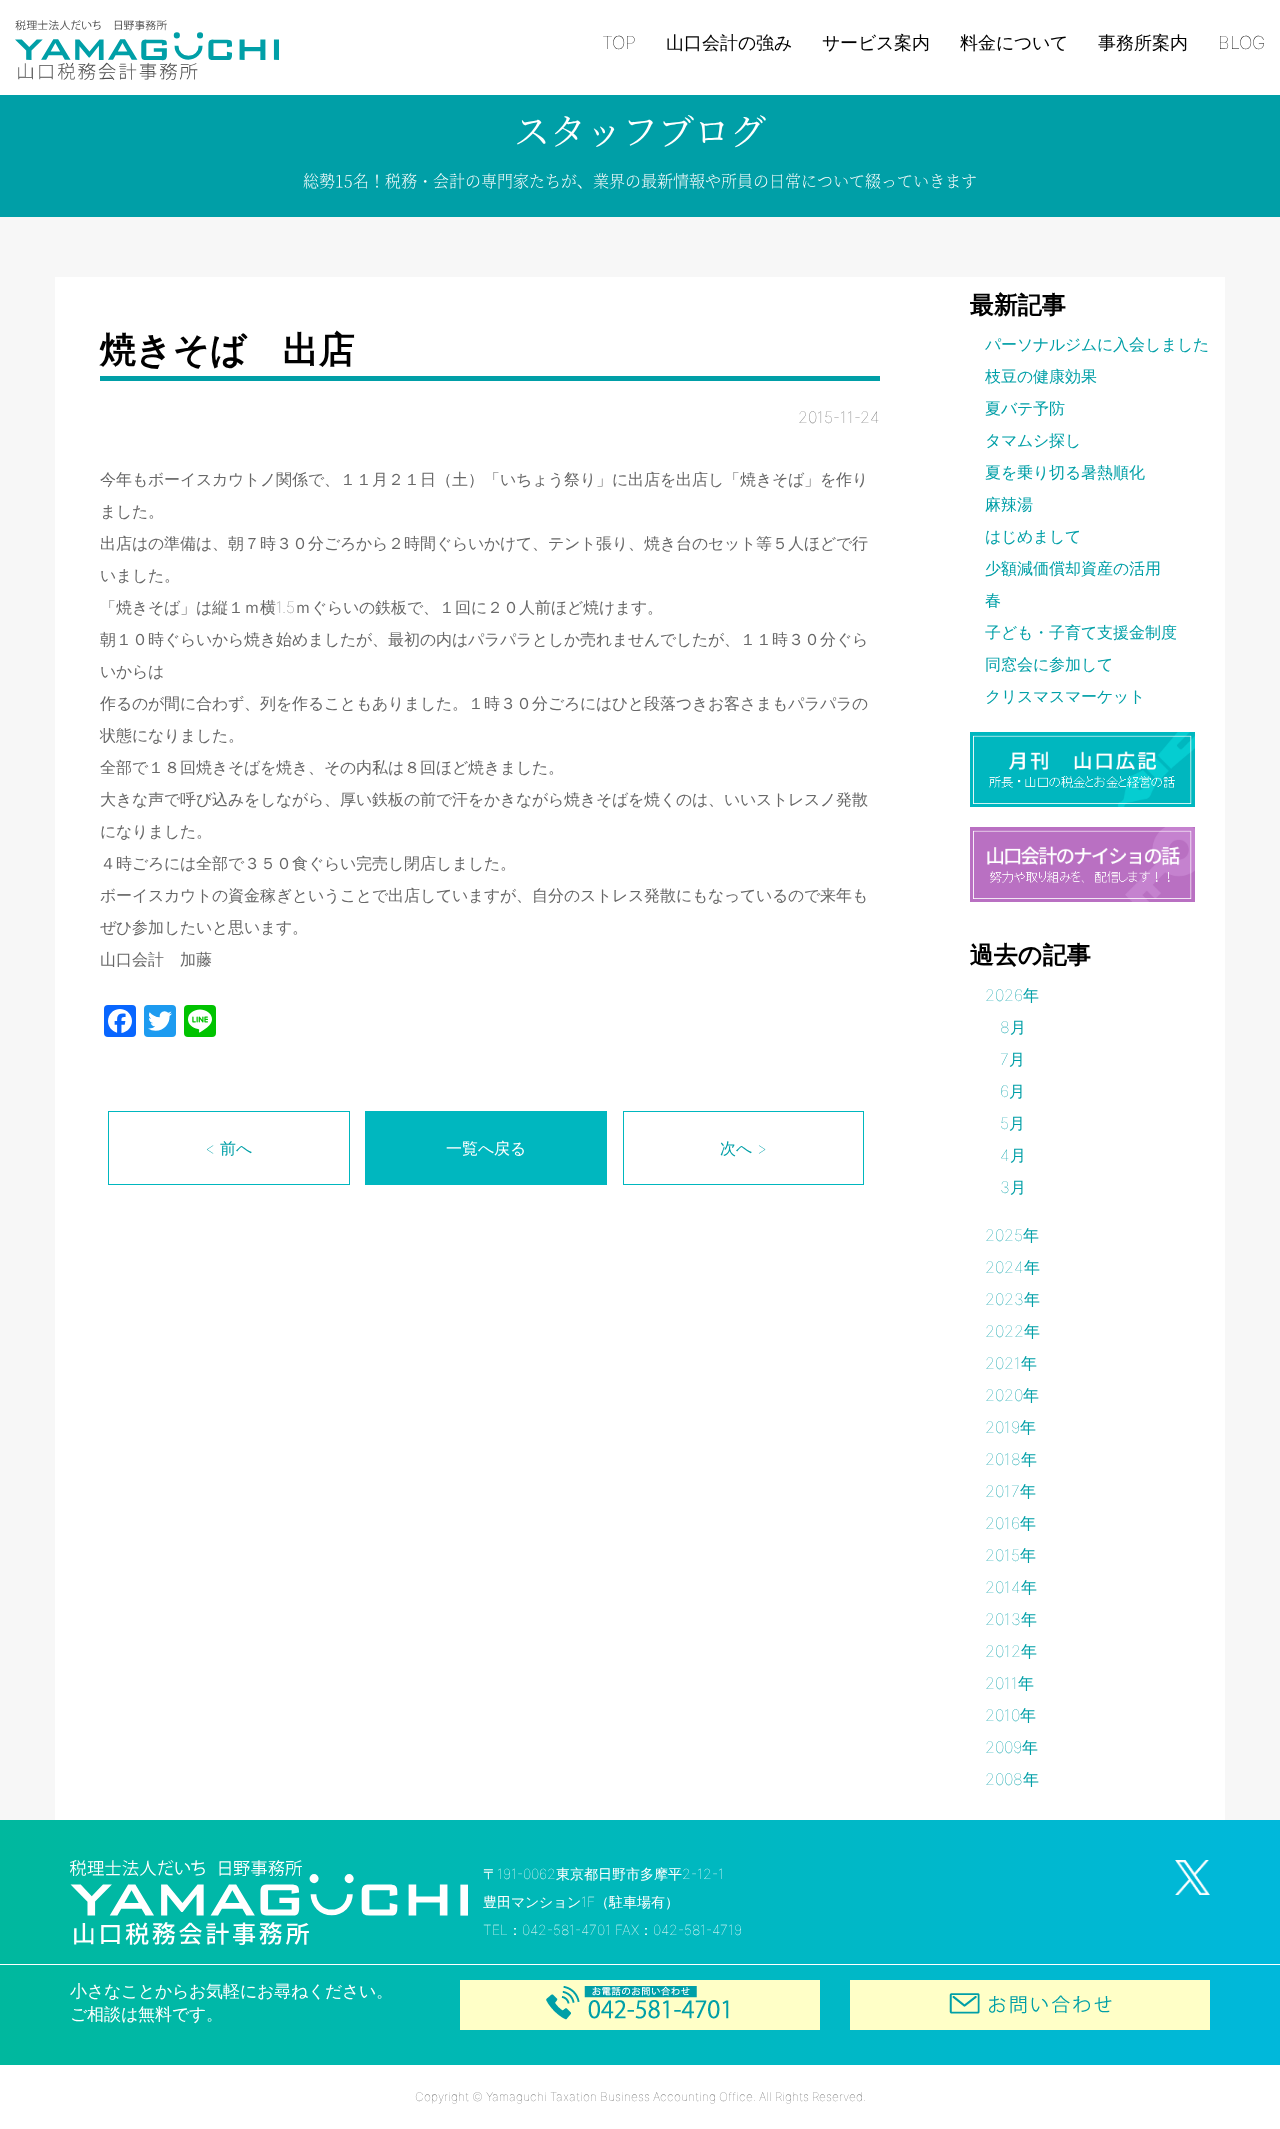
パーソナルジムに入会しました (1097, 344)
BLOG (1241, 42)
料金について (1014, 42)
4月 (1013, 1155)
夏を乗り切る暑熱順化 (1065, 472)
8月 (1013, 1027)
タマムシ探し (1033, 440)
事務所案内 (1143, 42)
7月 (1012, 1059)
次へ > (743, 1148)
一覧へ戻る (486, 1148)
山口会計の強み (729, 42)
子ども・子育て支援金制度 (1081, 632)
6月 (1012, 1091)
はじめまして (1033, 536)
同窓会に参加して (1049, 664)
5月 (1012, 1123)
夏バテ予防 (1025, 408)
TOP (619, 42)
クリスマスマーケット (1065, 696)
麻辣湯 (1009, 504)
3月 (1013, 1187)
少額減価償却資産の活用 (1073, 568)
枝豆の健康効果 (1041, 376)
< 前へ (228, 1148)
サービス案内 (876, 42)
